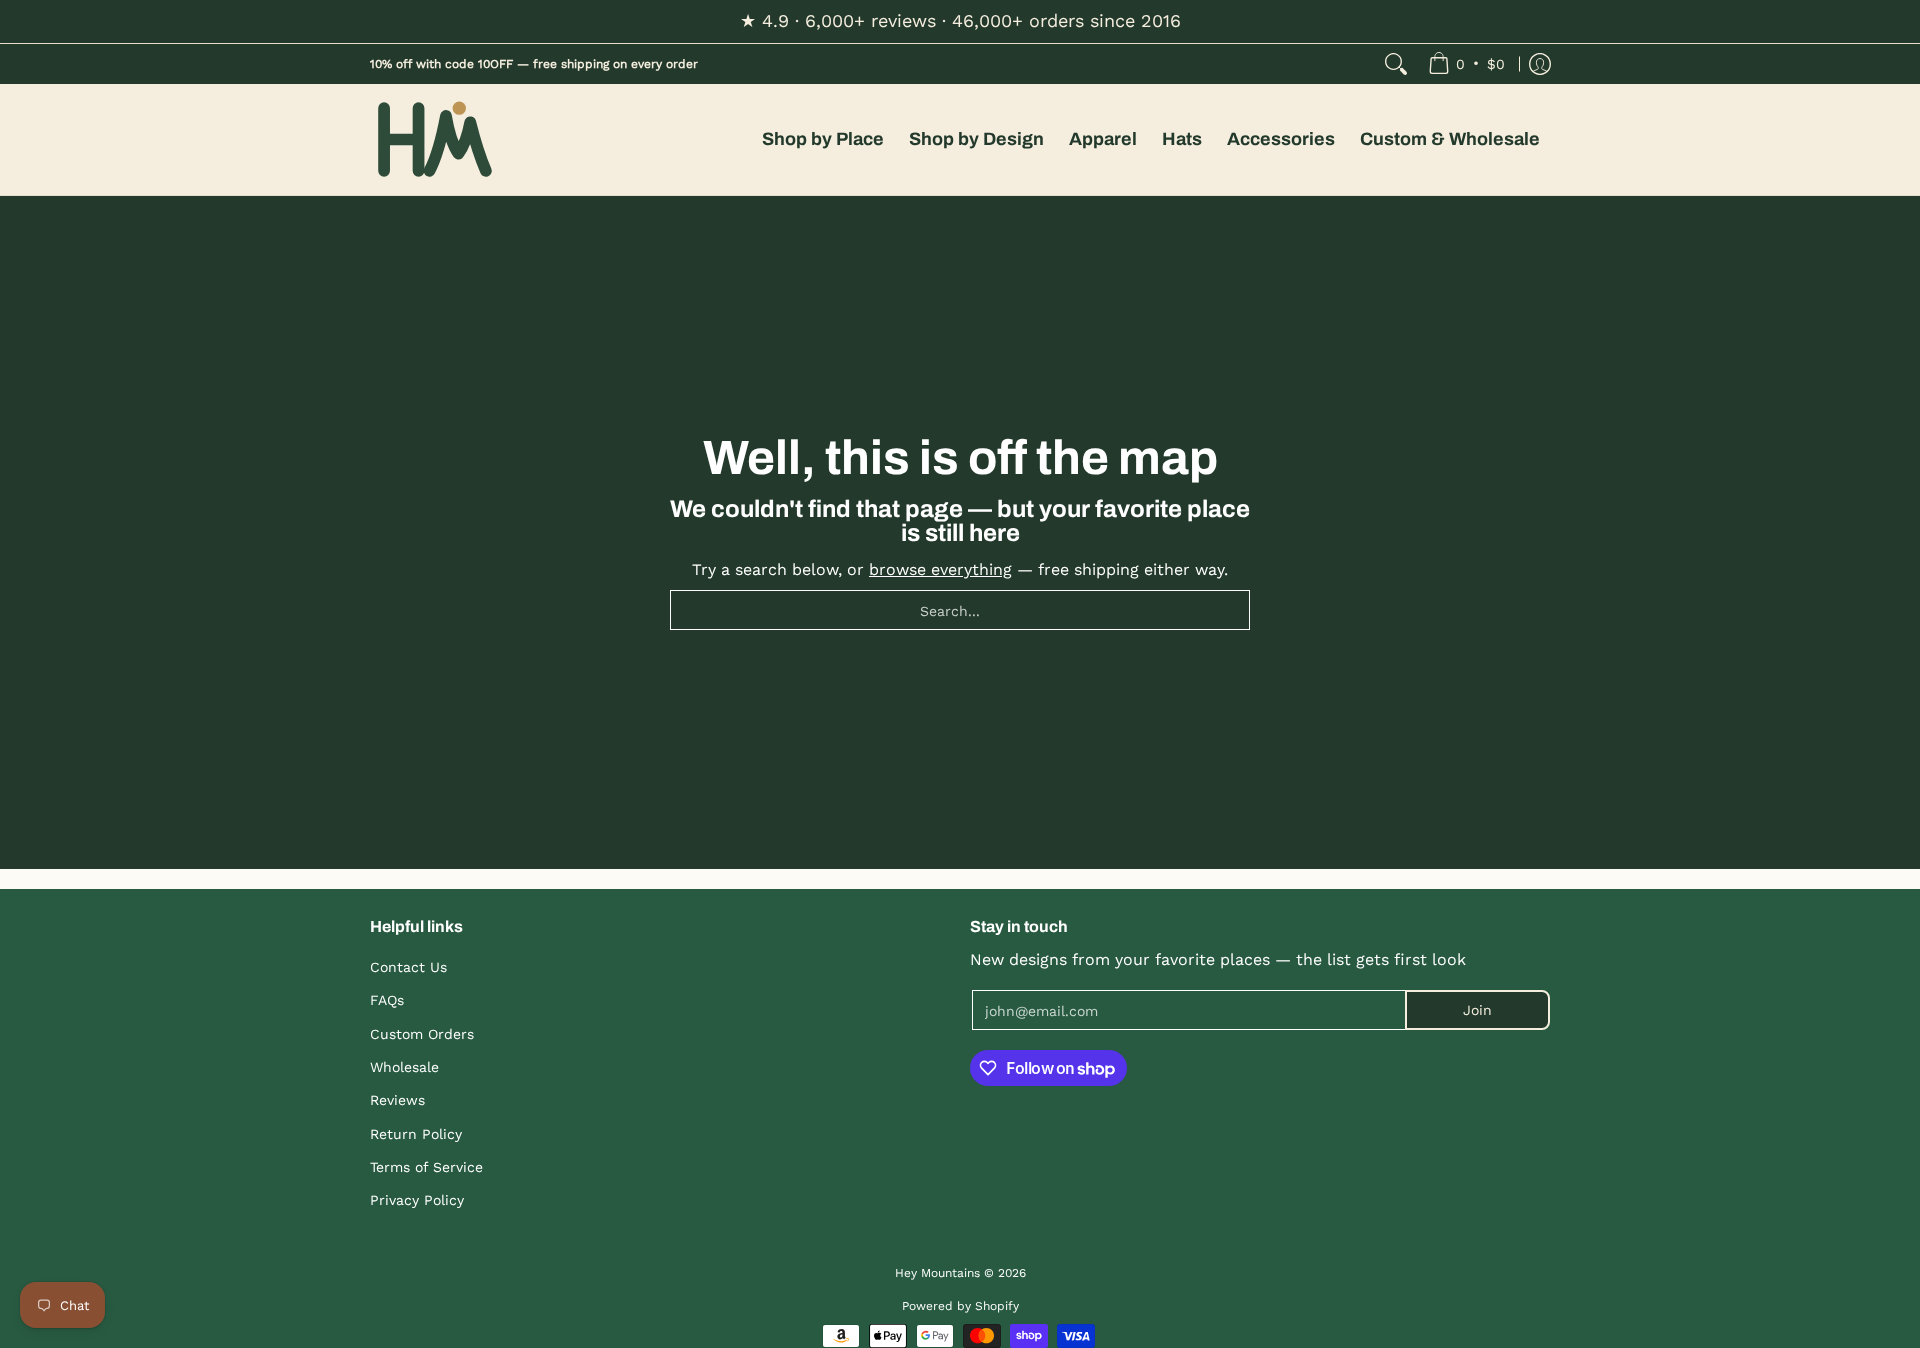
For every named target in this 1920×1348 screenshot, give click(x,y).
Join (1477, 1010)
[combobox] (960, 610)
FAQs (387, 1000)
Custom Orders (422, 1034)
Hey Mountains (435, 139)
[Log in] (1540, 64)
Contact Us (408, 967)
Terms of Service (426, 1167)
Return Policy (416, 1134)
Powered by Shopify (960, 1306)
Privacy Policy (417, 1200)
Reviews (397, 1100)
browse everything (940, 569)
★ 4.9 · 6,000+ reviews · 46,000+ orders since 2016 (960, 20)
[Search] (1396, 64)
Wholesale (404, 1067)
